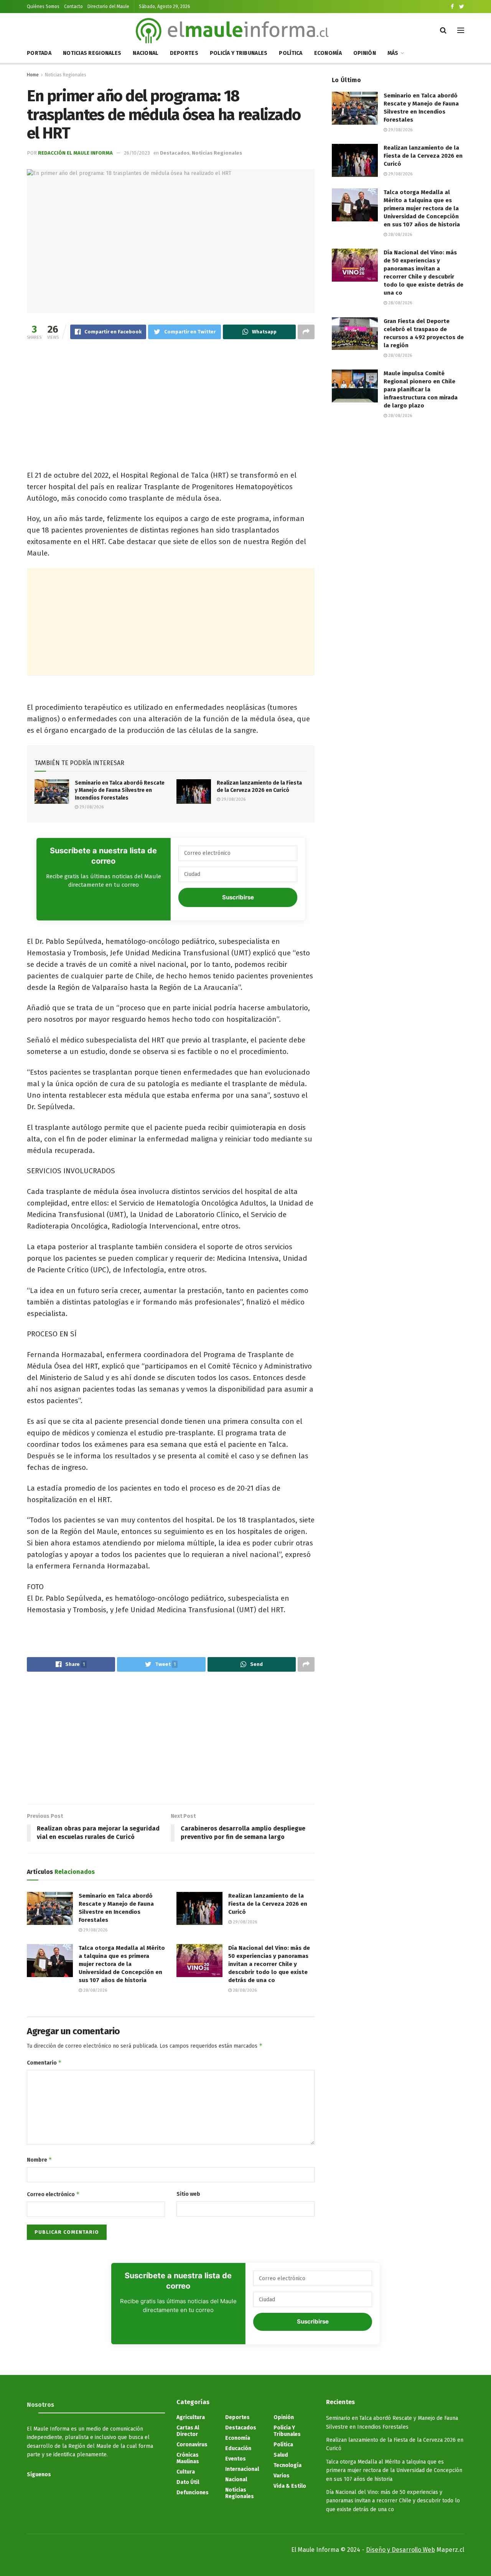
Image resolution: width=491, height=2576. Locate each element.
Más (393, 53)
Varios (282, 2476)
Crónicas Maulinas (188, 2458)
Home (33, 75)
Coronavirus (192, 2445)
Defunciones (193, 2493)
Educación (238, 2448)
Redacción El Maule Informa (75, 153)
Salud (281, 2455)
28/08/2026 (95, 1990)
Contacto (73, 7)
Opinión (365, 53)
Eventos (236, 2459)
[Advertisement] (171, 406)
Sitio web (188, 2194)
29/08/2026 (91, 807)
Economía (328, 53)
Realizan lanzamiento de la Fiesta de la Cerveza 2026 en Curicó (268, 1904)
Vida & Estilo (290, 2486)
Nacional (145, 53)
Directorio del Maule (108, 7)
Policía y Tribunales (239, 53)
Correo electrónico (53, 2194)
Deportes (184, 53)
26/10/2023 (137, 153)
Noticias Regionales (92, 53)
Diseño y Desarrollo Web (400, 2550)
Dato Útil (188, 2482)
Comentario (44, 2062)
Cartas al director (188, 2431)
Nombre (40, 2160)
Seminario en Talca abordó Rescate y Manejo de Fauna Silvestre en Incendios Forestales (120, 790)
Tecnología (288, 2465)
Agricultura (191, 2417)
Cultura (186, 2472)
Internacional (242, 2469)
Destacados (175, 153)
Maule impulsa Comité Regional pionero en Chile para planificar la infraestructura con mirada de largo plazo (421, 389)
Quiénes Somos (43, 7)
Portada (39, 53)
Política (291, 53)
